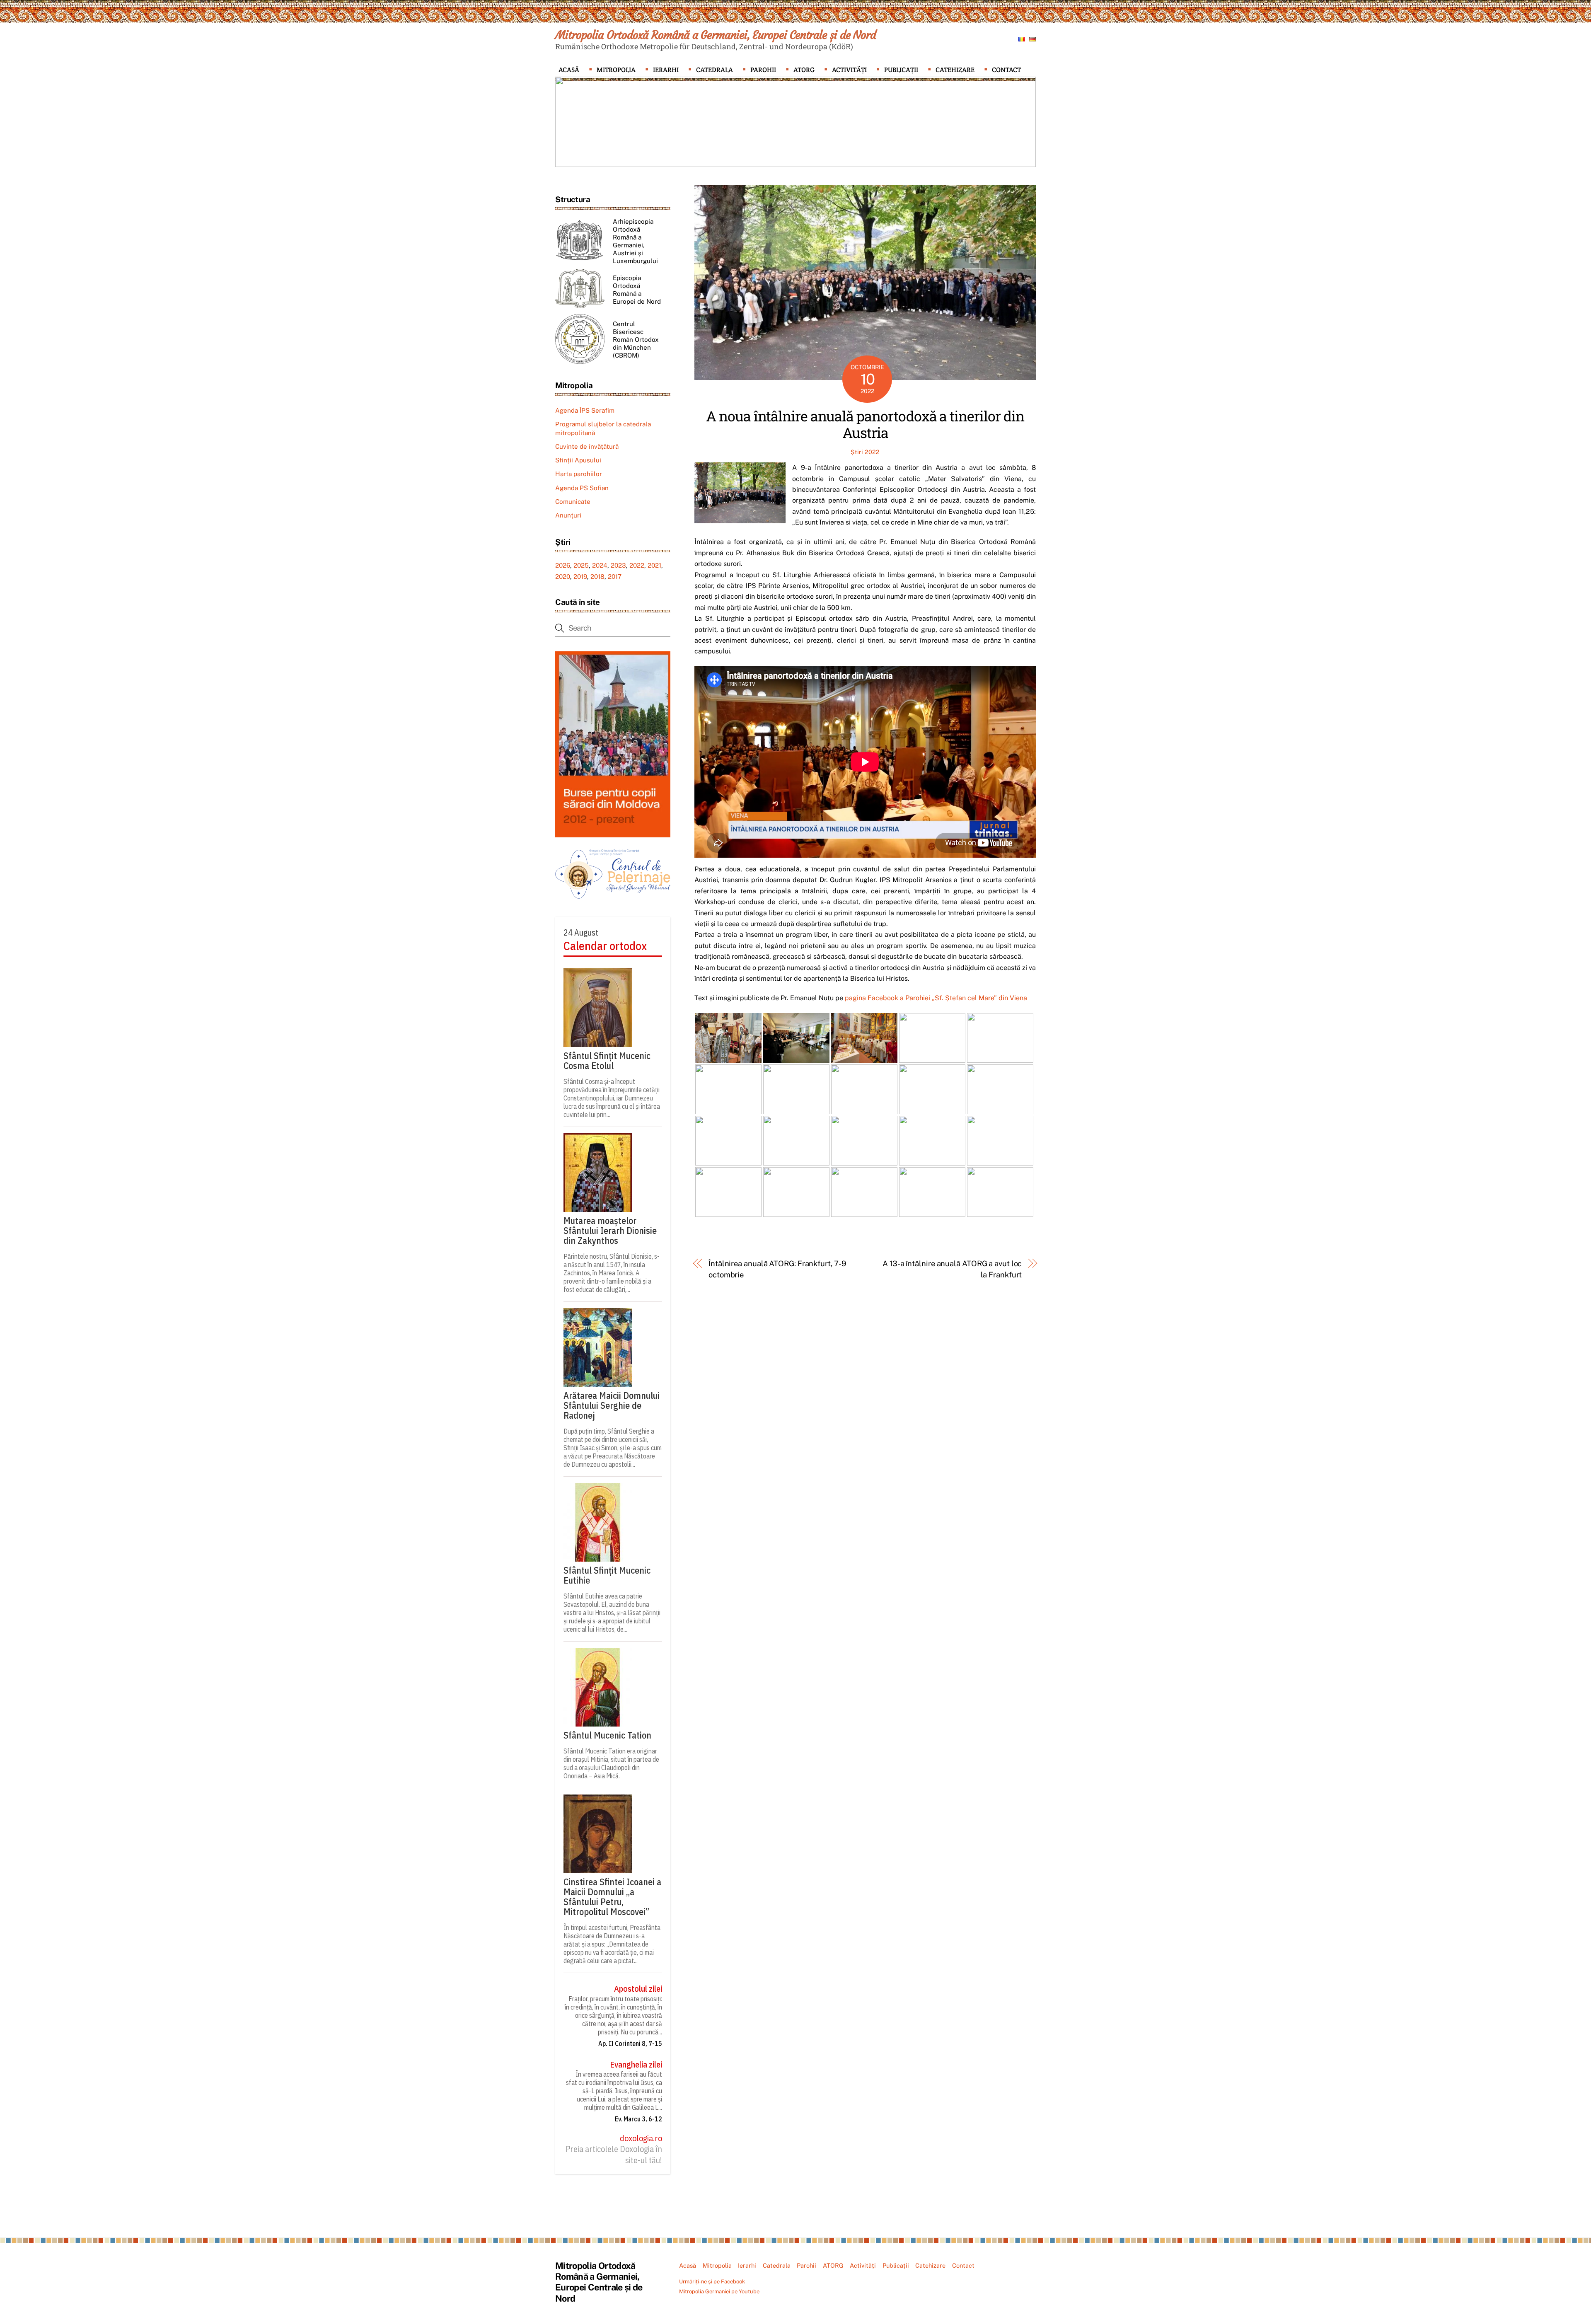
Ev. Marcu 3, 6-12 (638, 2119)
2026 (563, 565)
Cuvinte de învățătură (587, 446)
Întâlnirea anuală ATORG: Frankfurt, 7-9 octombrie (777, 1269)
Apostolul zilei (638, 1989)
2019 (580, 577)
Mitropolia (616, 70)
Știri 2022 (865, 452)
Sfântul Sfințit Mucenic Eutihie (607, 1575)
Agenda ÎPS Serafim (585, 410)
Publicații (901, 70)
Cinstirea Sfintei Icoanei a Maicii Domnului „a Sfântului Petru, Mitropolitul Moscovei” (612, 1897)
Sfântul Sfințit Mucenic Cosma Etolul (607, 1061)
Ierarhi (666, 70)
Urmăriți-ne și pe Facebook (712, 2282)
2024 (600, 565)
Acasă (569, 70)
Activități (849, 70)
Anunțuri (568, 515)
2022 (637, 565)
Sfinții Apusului (578, 460)
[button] (568, 122)
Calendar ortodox (605, 946)
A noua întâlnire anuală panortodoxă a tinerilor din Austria (865, 424)
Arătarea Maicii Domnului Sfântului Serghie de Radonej (612, 1405)
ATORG (804, 70)
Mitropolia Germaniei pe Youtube (719, 2291)
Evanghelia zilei (636, 2065)
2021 (654, 565)
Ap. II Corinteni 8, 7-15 (630, 2043)
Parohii (763, 70)
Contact (1006, 70)
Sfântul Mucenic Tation (607, 1735)
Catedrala (714, 70)
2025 (581, 565)
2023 (618, 565)
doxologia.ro (641, 2138)
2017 (615, 577)
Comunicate (573, 502)
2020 (563, 577)
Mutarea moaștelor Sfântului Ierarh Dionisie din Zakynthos (610, 1231)
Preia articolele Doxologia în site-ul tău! (614, 2155)
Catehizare (955, 70)
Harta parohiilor (579, 474)
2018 (597, 577)
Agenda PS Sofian (582, 488)
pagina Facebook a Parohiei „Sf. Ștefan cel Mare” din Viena (936, 998)
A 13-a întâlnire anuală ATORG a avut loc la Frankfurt (952, 1269)
